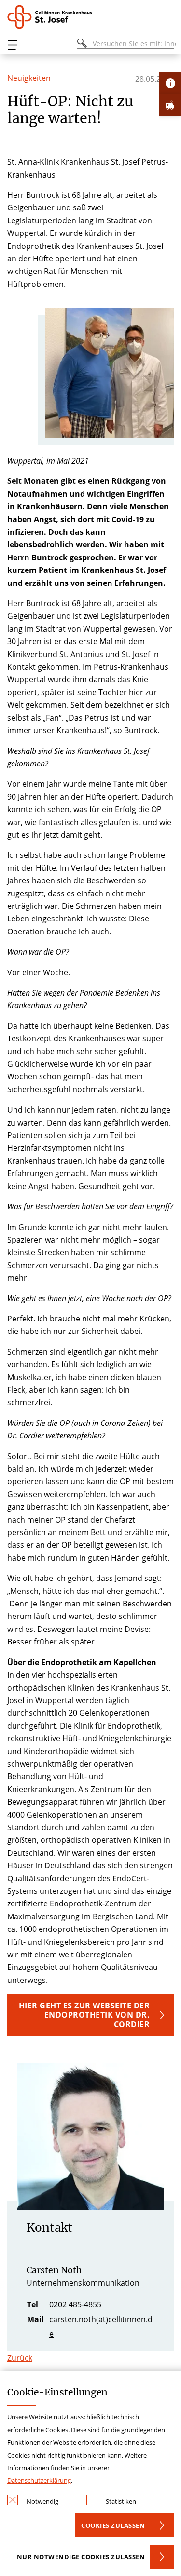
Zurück (20, 2358)
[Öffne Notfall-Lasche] (170, 105)
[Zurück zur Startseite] (53, 17)
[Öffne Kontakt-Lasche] (170, 83)
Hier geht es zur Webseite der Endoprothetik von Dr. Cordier (84, 2015)
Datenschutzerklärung (39, 2480)
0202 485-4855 (75, 2304)
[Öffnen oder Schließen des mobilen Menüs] (13, 45)
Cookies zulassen (113, 2525)
